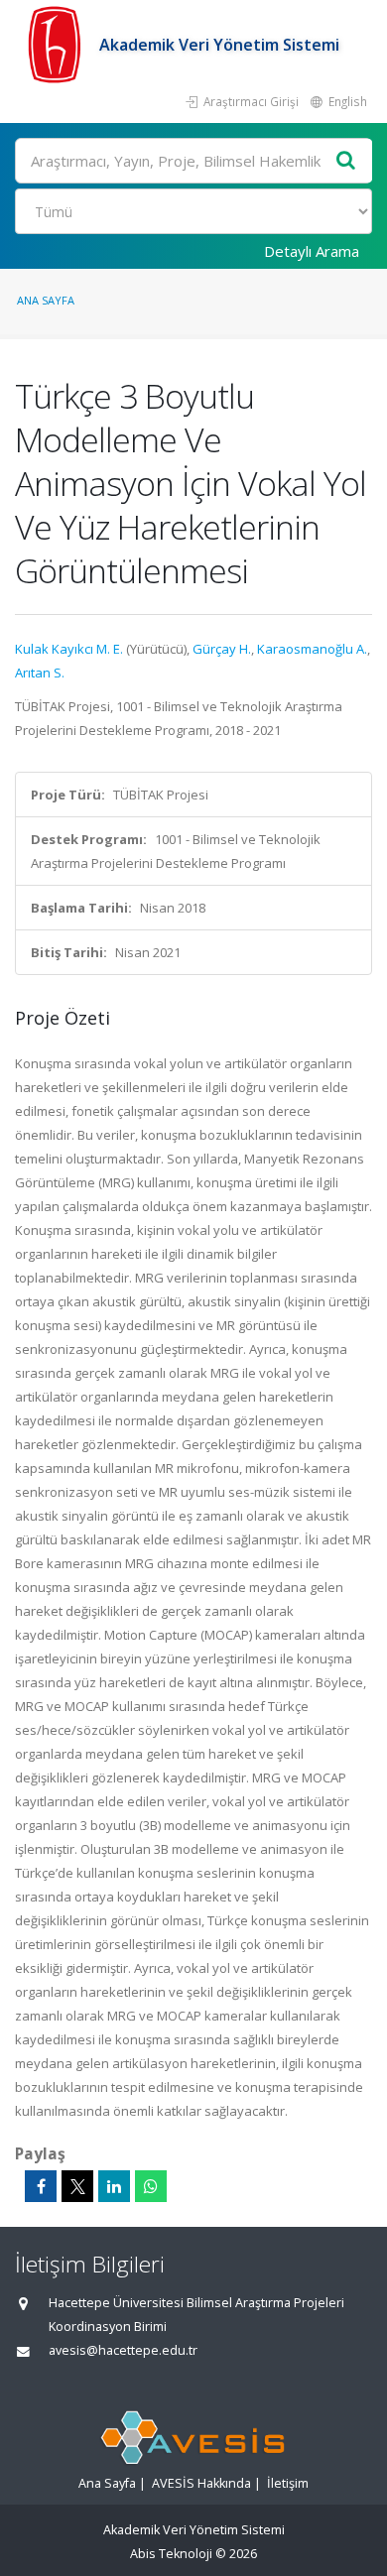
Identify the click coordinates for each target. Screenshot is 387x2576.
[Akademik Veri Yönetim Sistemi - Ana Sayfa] (57, 45)
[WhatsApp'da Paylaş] (151, 2186)
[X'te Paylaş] (77, 2186)
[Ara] (346, 161)
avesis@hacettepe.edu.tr (123, 2350)
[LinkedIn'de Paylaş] (114, 2186)
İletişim (288, 2483)
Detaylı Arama (312, 251)
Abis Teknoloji (171, 2554)
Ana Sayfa (46, 300)
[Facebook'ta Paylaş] (41, 2186)
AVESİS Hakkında (201, 2483)
